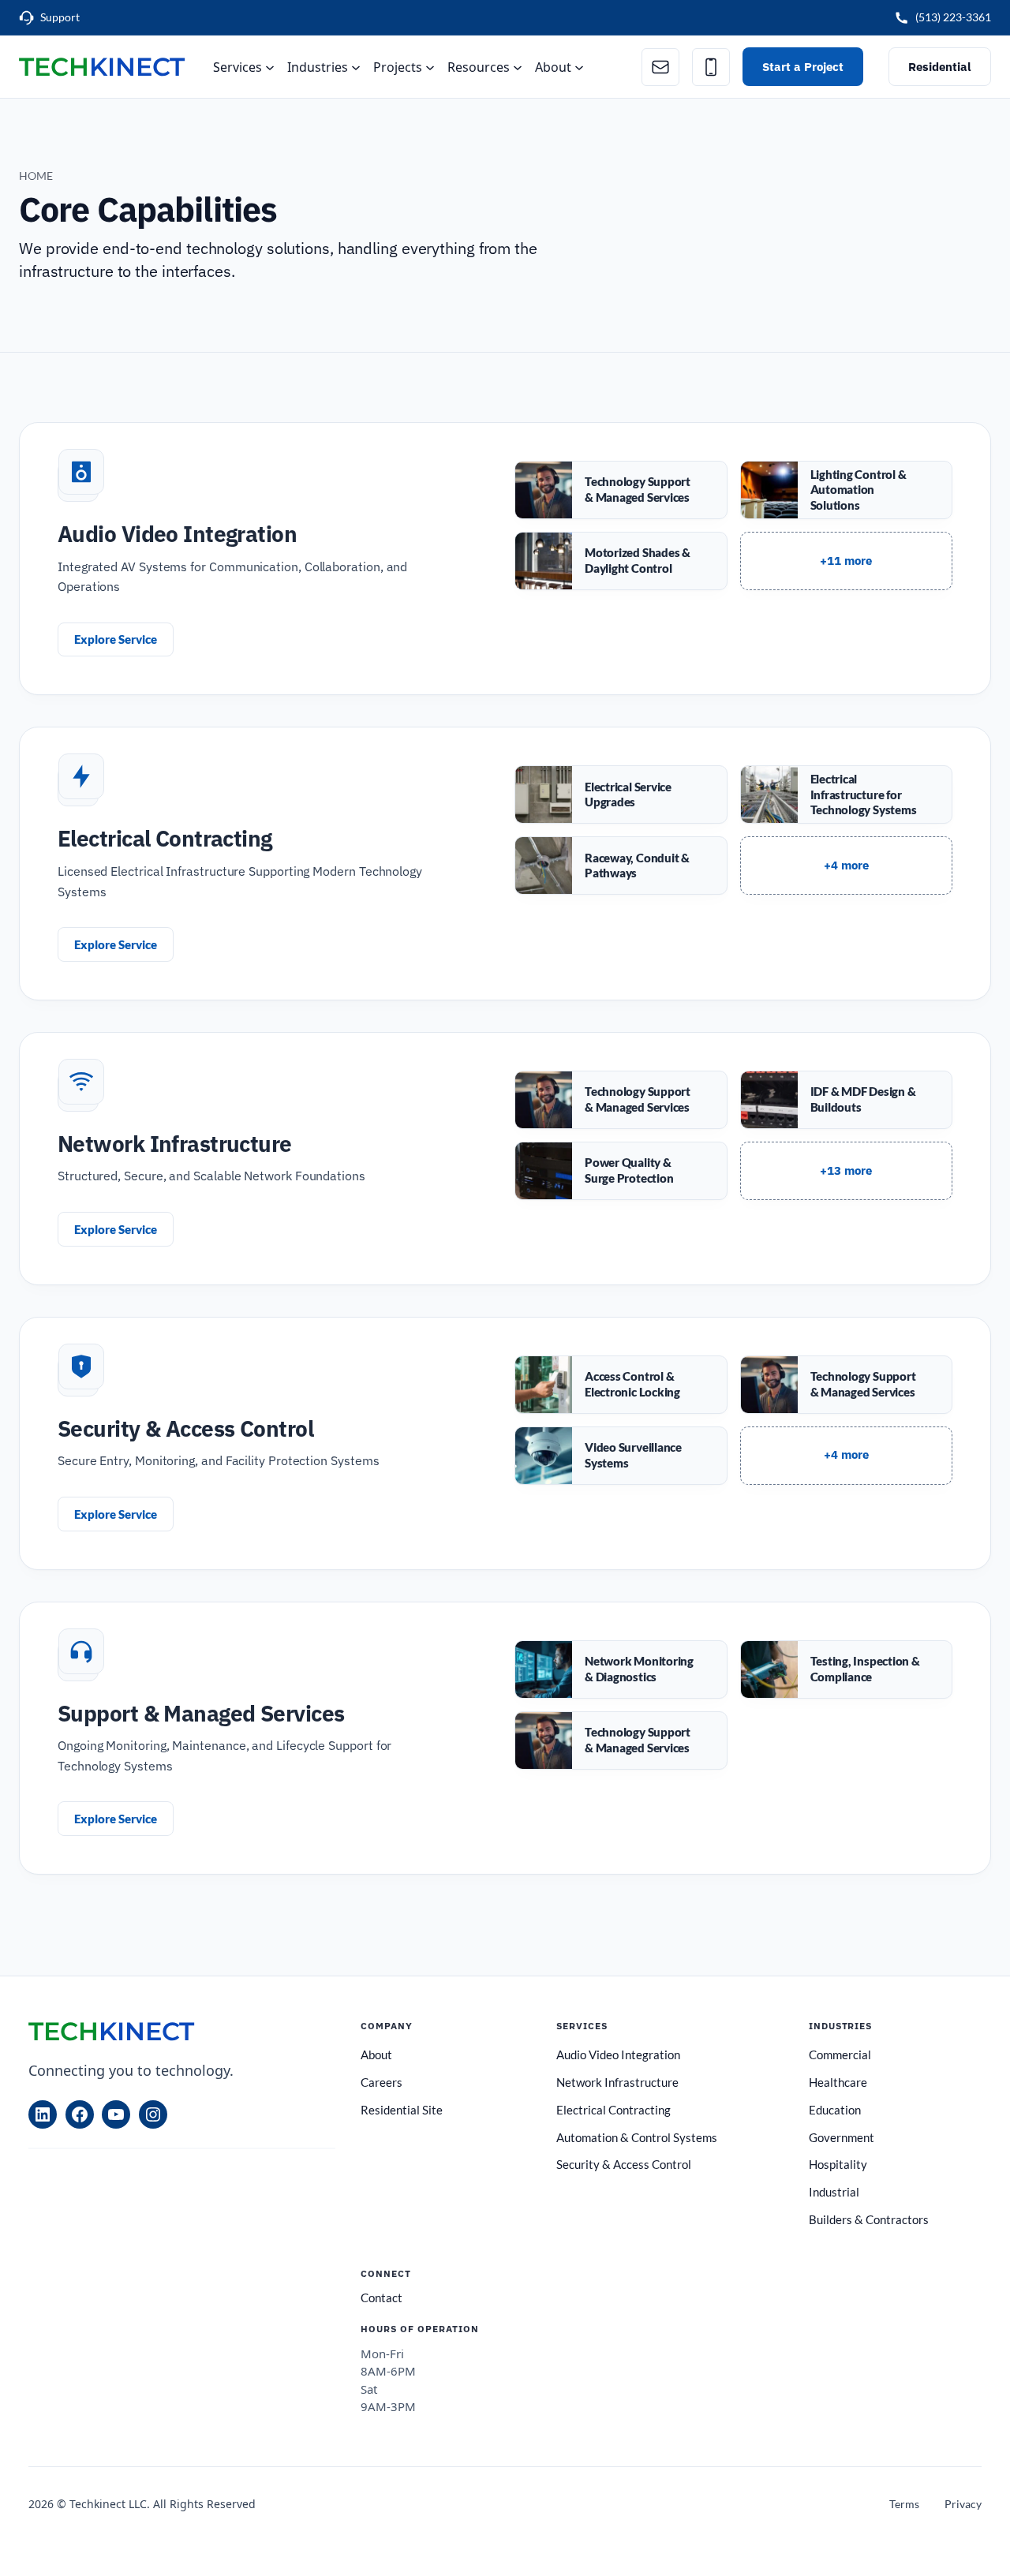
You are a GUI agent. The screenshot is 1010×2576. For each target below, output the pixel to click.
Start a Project (803, 66)
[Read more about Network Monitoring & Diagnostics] (621, 1669)
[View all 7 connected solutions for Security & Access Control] (847, 1456)
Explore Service (116, 639)
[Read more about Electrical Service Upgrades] (621, 794)
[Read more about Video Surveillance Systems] (621, 1456)
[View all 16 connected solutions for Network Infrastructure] (847, 1171)
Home (36, 176)
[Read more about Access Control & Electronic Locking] (621, 1385)
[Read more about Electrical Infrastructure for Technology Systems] (847, 794)
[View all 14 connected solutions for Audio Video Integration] (847, 561)
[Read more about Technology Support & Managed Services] (621, 490)
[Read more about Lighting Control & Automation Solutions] (847, 490)
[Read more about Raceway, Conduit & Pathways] (621, 866)
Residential (940, 66)
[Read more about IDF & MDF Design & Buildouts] (847, 1100)
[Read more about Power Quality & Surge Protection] (621, 1171)
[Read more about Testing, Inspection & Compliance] (847, 1669)
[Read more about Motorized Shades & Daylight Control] (621, 561)
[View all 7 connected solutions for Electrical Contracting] (847, 866)
